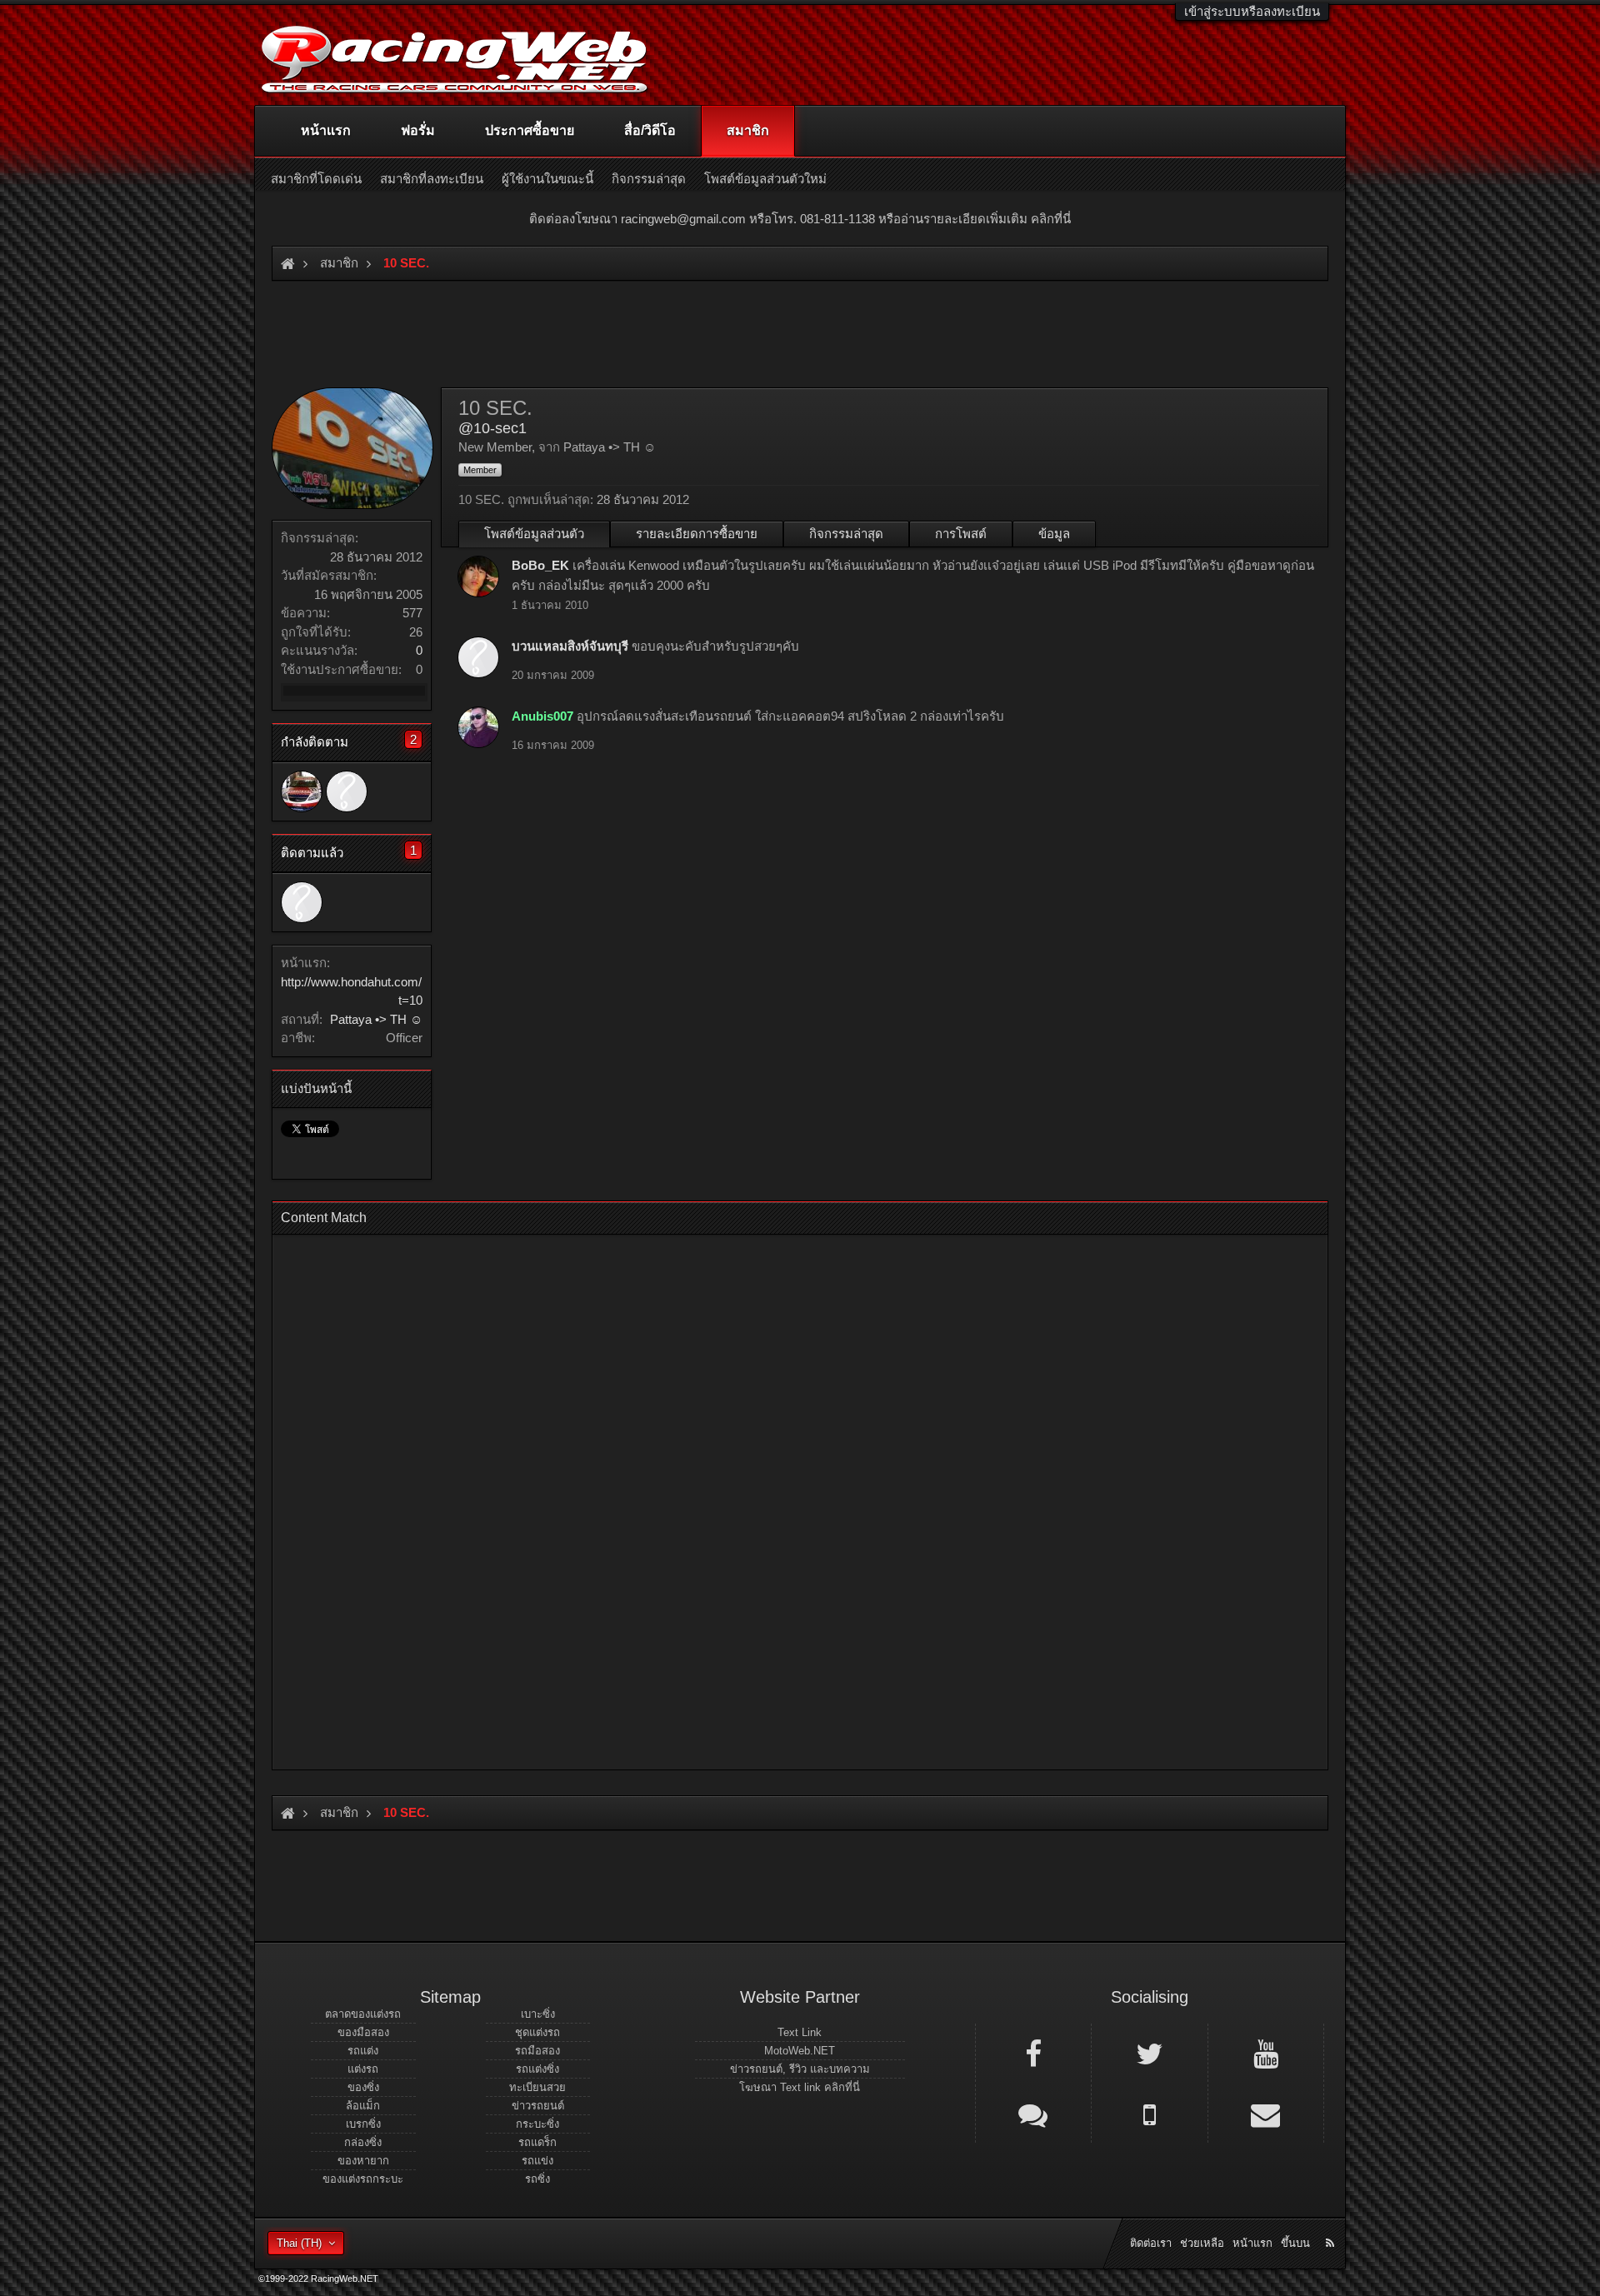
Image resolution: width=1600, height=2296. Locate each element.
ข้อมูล (1054, 534)
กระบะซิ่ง (537, 2124)
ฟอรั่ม (418, 130)
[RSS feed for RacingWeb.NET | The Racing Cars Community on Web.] (1332, 2224)
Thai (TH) (299, 2243)
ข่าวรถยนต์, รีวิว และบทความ (800, 2069)
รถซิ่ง (537, 2179)
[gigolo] (302, 791)
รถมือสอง (537, 2051)
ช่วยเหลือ (1202, 2243)
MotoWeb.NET (800, 2051)
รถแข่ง (537, 2161)
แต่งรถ (363, 2069)
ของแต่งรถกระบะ (363, 2179)
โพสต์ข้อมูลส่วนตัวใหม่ (765, 179)
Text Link (800, 2032)
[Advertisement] (786, 1497)
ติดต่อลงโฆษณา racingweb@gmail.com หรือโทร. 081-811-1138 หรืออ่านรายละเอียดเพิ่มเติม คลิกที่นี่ (800, 219)
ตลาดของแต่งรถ (363, 2014)
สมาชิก (748, 130)
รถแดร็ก (537, 2142)
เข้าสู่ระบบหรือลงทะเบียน (1252, 11)
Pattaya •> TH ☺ (376, 1019)
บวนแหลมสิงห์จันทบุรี (570, 646)
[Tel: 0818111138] (1149, 2114)
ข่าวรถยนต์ (538, 2106)
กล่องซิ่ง (363, 2142)
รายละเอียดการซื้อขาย (697, 534)
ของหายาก (363, 2161)
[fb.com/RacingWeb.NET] (1033, 2053)
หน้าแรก (326, 130)
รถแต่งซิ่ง (537, 2069)
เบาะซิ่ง (538, 2014)
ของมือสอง (363, 2032)
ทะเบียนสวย (537, 2087)
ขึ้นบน (1295, 2243)
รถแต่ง (363, 2051)
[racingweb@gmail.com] (1266, 2114)
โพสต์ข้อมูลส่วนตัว (534, 534)
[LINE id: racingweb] (1033, 2114)
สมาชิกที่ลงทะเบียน (432, 179)
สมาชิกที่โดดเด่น (316, 179)
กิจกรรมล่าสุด (846, 534)
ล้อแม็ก (363, 2106)
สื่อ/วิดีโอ (650, 130)
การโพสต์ (961, 534)
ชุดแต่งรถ (537, 2032)
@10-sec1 (492, 428)
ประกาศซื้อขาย (530, 130)
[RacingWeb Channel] (1266, 2053)
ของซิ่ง (363, 2087)
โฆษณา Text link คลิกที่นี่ (800, 2087)
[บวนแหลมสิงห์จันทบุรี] (347, 791)
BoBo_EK (540, 565)
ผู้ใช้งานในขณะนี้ (547, 179)
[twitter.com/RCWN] (1149, 2053)
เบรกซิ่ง (363, 2124)
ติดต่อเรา (1151, 2243)
